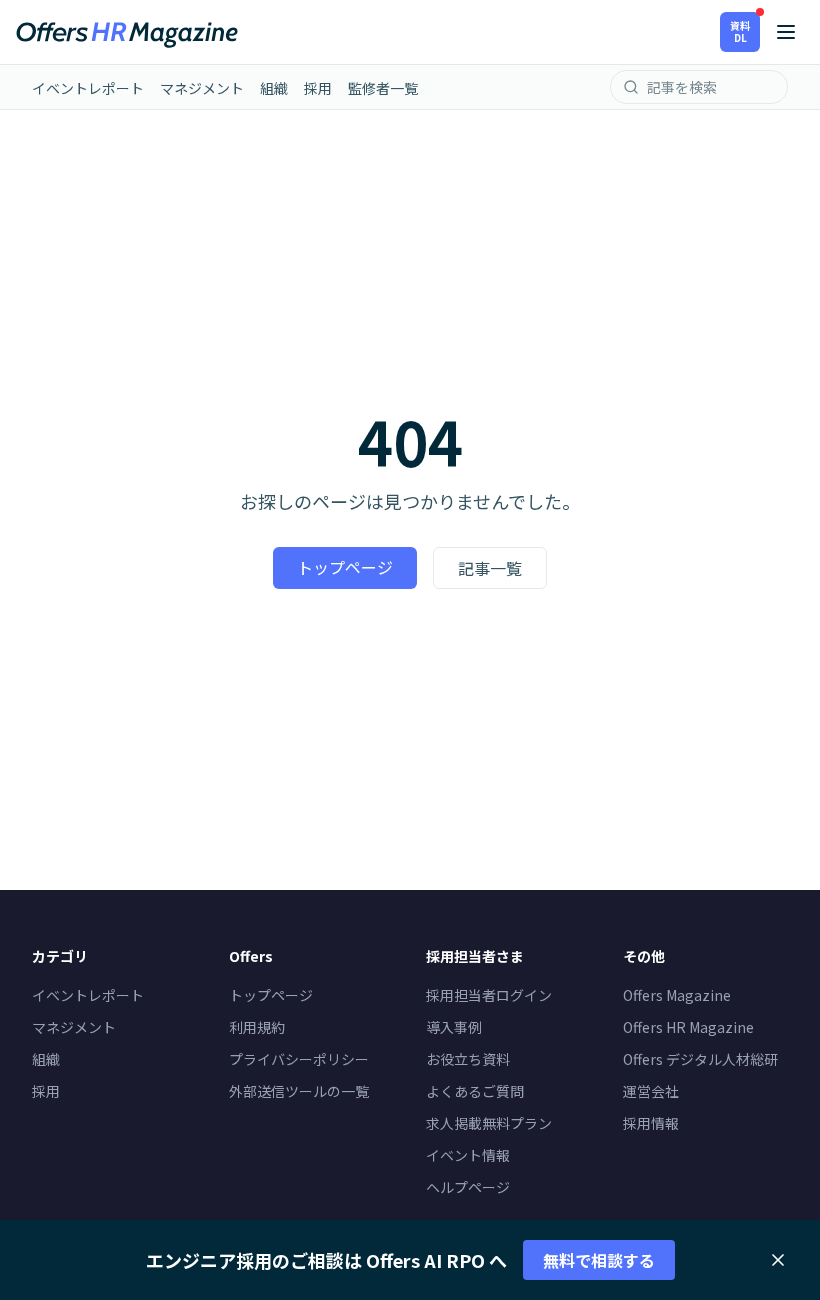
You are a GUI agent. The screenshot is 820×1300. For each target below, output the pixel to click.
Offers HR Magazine (688, 1027)
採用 (318, 88)
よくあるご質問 (475, 1091)
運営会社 (651, 1091)
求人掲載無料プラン (489, 1123)
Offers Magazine (677, 995)
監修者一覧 (383, 88)
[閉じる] (778, 1260)
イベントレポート (88, 88)
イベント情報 (468, 1155)
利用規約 (257, 1027)
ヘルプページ (468, 1187)
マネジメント (202, 88)
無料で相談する (599, 1260)
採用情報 (651, 1123)
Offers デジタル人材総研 (700, 1059)
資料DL (740, 32)
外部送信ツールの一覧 (299, 1091)
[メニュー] (786, 32)
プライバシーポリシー (299, 1059)
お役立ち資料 (468, 1059)
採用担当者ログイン (489, 995)
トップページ (345, 567)
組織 (274, 88)
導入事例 (454, 1027)
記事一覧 (490, 568)
